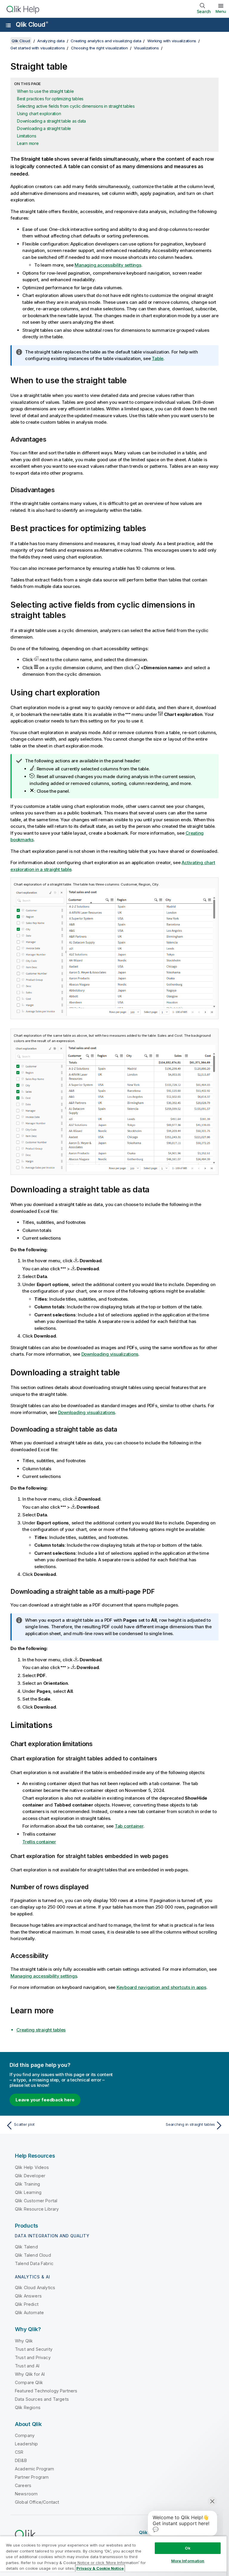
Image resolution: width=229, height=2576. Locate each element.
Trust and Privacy (33, 2357)
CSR (19, 2452)
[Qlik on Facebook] (208, 2532)
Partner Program (32, 2477)
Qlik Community (157, 2532)
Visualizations (146, 48)
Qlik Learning (28, 2192)
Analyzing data (51, 41)
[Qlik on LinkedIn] (197, 2532)
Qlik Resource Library (37, 2209)
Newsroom (26, 2494)
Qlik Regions (28, 2407)
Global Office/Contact (37, 2502)
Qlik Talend (26, 2247)
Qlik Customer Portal (36, 2201)
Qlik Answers (28, 2296)
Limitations (27, 136)
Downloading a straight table (44, 128)
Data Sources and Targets (42, 2399)
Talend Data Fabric (34, 2263)
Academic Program (35, 2469)
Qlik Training (27, 2184)
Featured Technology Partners (46, 2391)
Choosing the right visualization (99, 48)
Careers (23, 2485)
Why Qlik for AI (30, 2374)
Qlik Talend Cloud (33, 2255)
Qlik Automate (29, 2313)
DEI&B (21, 2460)
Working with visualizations (172, 41)
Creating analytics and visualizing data (106, 41)
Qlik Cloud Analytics (35, 2288)
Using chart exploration (39, 114)
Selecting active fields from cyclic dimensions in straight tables (76, 106)
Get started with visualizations (38, 48)
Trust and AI (27, 2366)
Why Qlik (24, 2341)
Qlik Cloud (32, 25)
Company (25, 2435)
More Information (188, 2561)
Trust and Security (34, 2349)
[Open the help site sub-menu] (8, 25)
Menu (221, 11)
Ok (188, 2548)
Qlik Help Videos (32, 2167)
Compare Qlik (29, 2382)
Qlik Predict (27, 2304)
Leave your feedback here (45, 2100)
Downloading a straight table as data (51, 121)
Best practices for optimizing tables (50, 99)
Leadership (27, 2444)
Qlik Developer (30, 2176)
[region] (113, 2556)
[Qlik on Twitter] (186, 2532)
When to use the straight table (45, 91)
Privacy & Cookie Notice (100, 2568)
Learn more (28, 143)
